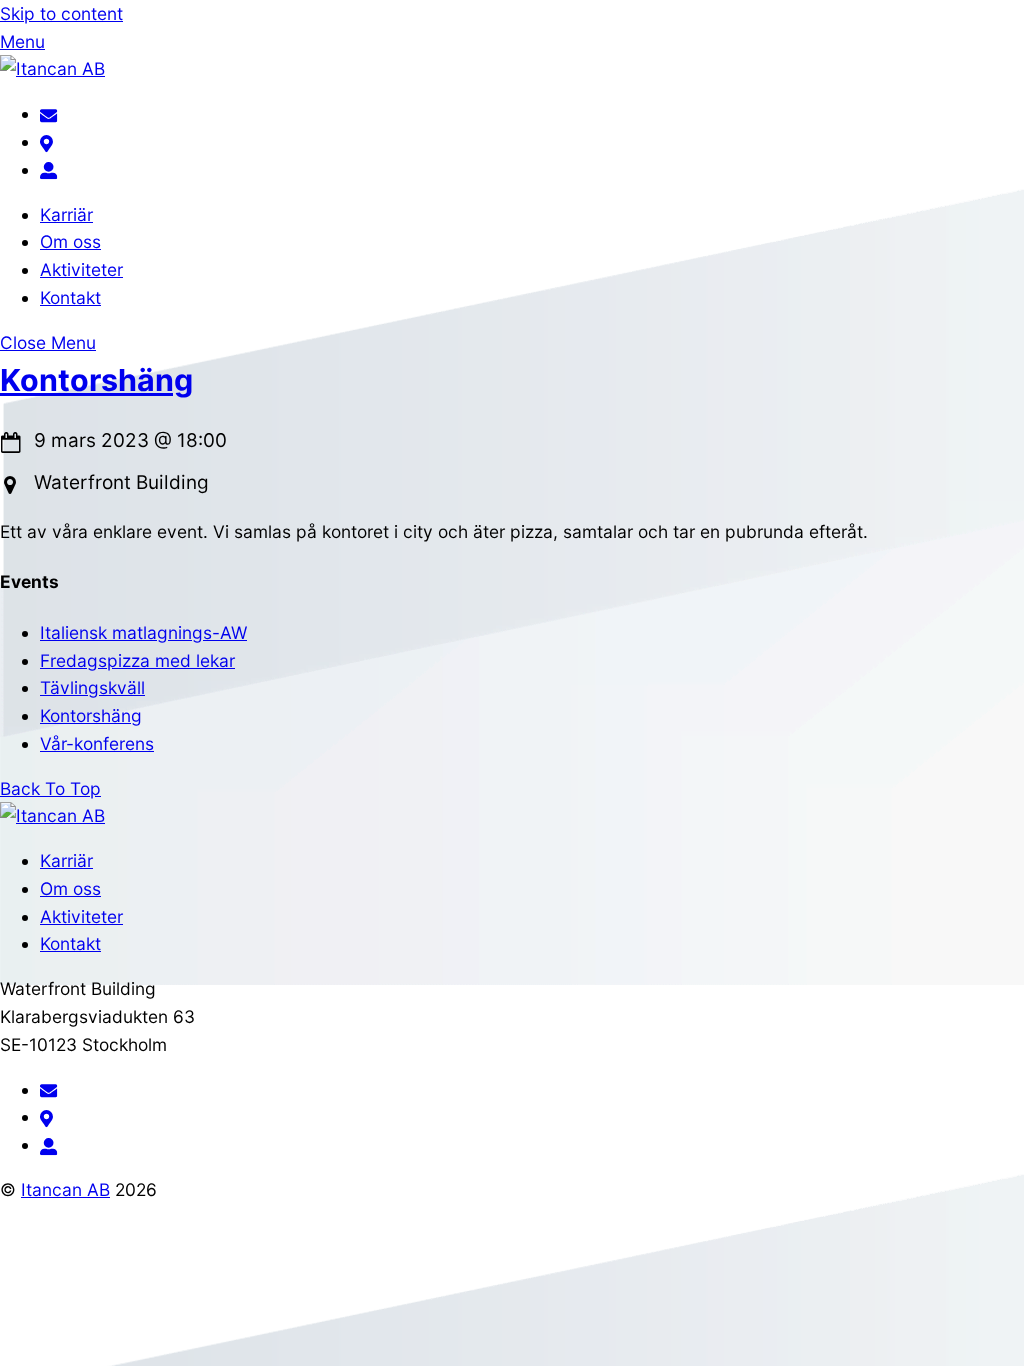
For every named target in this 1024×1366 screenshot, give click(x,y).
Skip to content (61, 13)
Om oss (70, 241)
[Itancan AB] (52, 68)
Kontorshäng (96, 380)
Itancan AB (65, 1189)
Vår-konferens (97, 743)
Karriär (66, 214)
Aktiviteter (81, 269)
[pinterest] (46, 141)
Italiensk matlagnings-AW (143, 632)
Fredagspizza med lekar (137, 660)
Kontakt (70, 297)
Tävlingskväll (92, 687)
